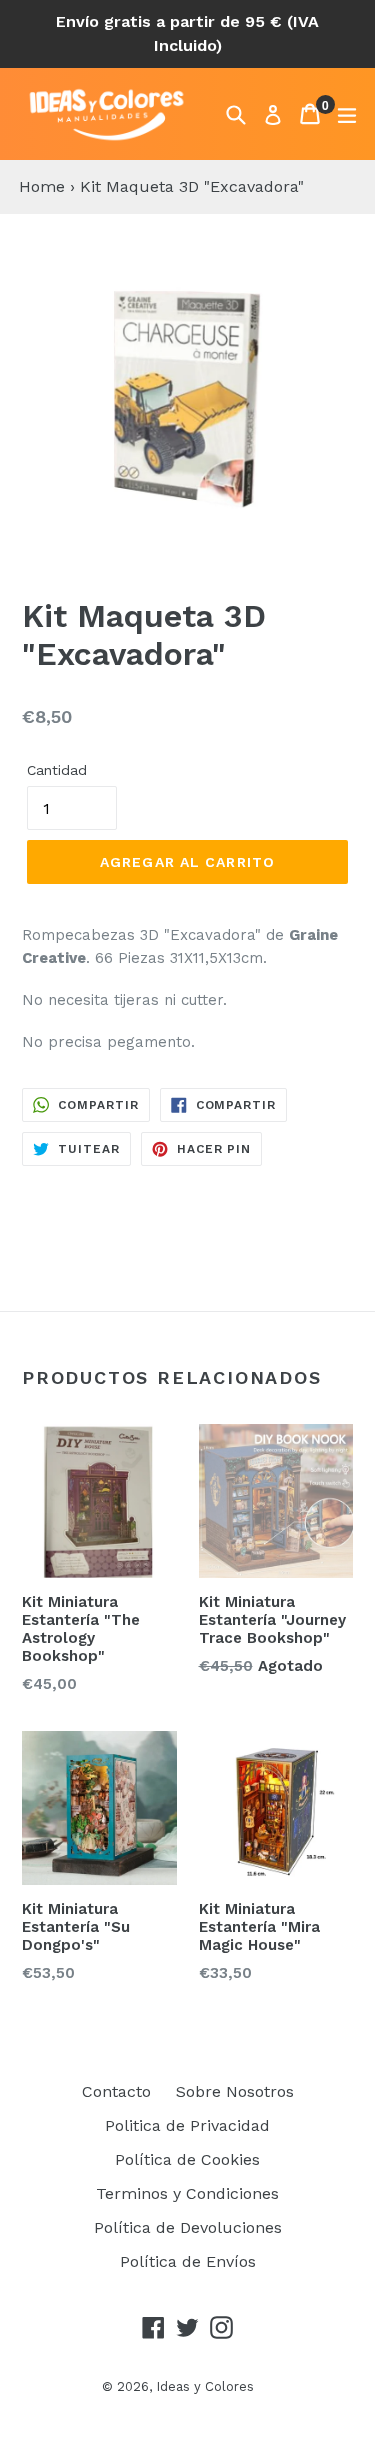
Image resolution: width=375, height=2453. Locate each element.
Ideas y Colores (205, 2386)
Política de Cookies (187, 2159)
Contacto (116, 2091)
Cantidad (57, 770)
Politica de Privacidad (187, 2125)
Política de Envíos (188, 2261)
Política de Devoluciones (188, 2227)
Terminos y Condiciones (187, 2193)
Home (42, 186)
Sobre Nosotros (235, 2091)
